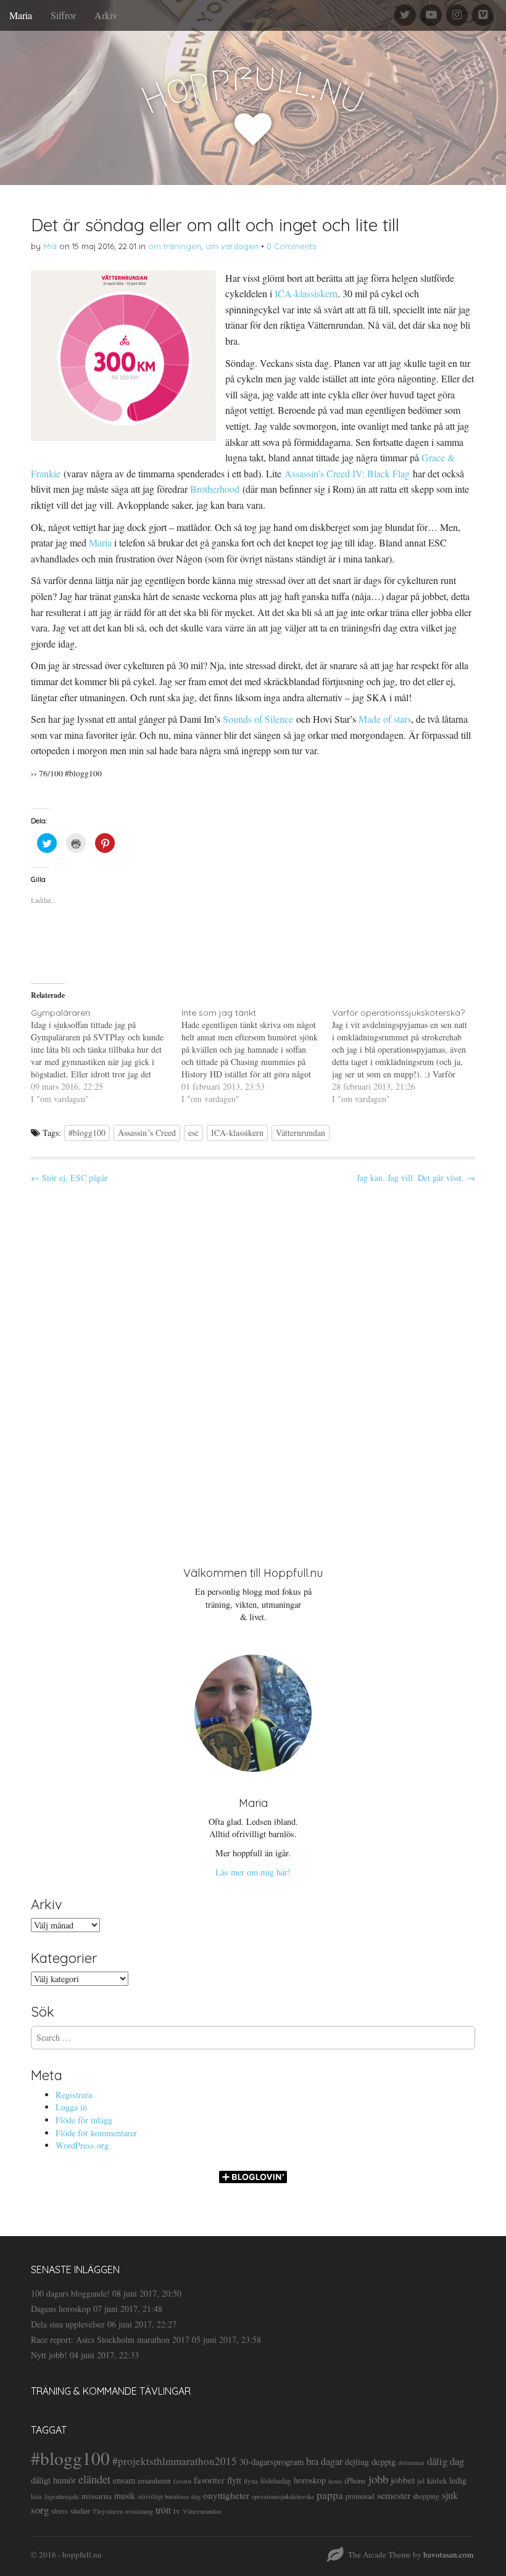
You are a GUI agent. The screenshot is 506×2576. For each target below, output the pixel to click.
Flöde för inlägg (84, 2120)
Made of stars (385, 719)
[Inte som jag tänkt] (257, 1056)
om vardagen (232, 246)
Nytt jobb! (49, 2355)
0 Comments (291, 246)
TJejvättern (108, 2511)
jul (421, 2481)
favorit (182, 2481)
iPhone (355, 2481)
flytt (234, 2480)
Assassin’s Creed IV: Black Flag (347, 473)
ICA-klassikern (237, 1133)
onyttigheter (226, 2495)
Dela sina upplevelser (68, 2324)
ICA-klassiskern (306, 293)
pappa (330, 2495)
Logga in (71, 2107)
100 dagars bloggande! (70, 2293)
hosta (335, 2481)
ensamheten (154, 2481)
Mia (50, 246)
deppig (384, 2461)
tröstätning (139, 2511)
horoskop (310, 2480)
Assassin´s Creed (147, 1133)
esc (193, 1133)
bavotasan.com (448, 2554)
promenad (360, 2496)
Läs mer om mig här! (253, 1872)
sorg (40, 2510)
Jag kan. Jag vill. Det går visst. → (416, 1178)
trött (163, 2510)
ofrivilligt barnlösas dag (169, 2496)
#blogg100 (87, 1133)
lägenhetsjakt (62, 2496)
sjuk (450, 2495)
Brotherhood (215, 489)
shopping (426, 2496)
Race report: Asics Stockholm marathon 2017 (110, 2339)
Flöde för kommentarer (96, 2133)
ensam (124, 2480)
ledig (458, 2480)
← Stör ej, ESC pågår (69, 1178)
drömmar (411, 2462)
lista (36, 2496)
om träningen (175, 246)
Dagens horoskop (61, 2309)
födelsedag (276, 2481)
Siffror (63, 15)
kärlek (437, 2481)
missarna (97, 2496)
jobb (378, 2479)
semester (394, 2495)
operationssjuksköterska (283, 2496)
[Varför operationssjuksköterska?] (407, 1056)
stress (60, 2511)
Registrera (74, 2095)
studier (80, 2511)
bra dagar (324, 2461)
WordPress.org (82, 2145)
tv (177, 2511)
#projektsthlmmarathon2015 (175, 2461)
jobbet (403, 2480)
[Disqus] (253, 1365)
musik (125, 2496)
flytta (251, 2481)
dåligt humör (53, 2480)
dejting (357, 2462)
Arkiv (106, 15)
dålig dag (446, 2461)
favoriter (209, 2480)
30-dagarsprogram (272, 2462)
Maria (21, 15)
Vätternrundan (301, 1133)
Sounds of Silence (258, 719)
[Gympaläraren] (106, 1056)
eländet (94, 2479)
